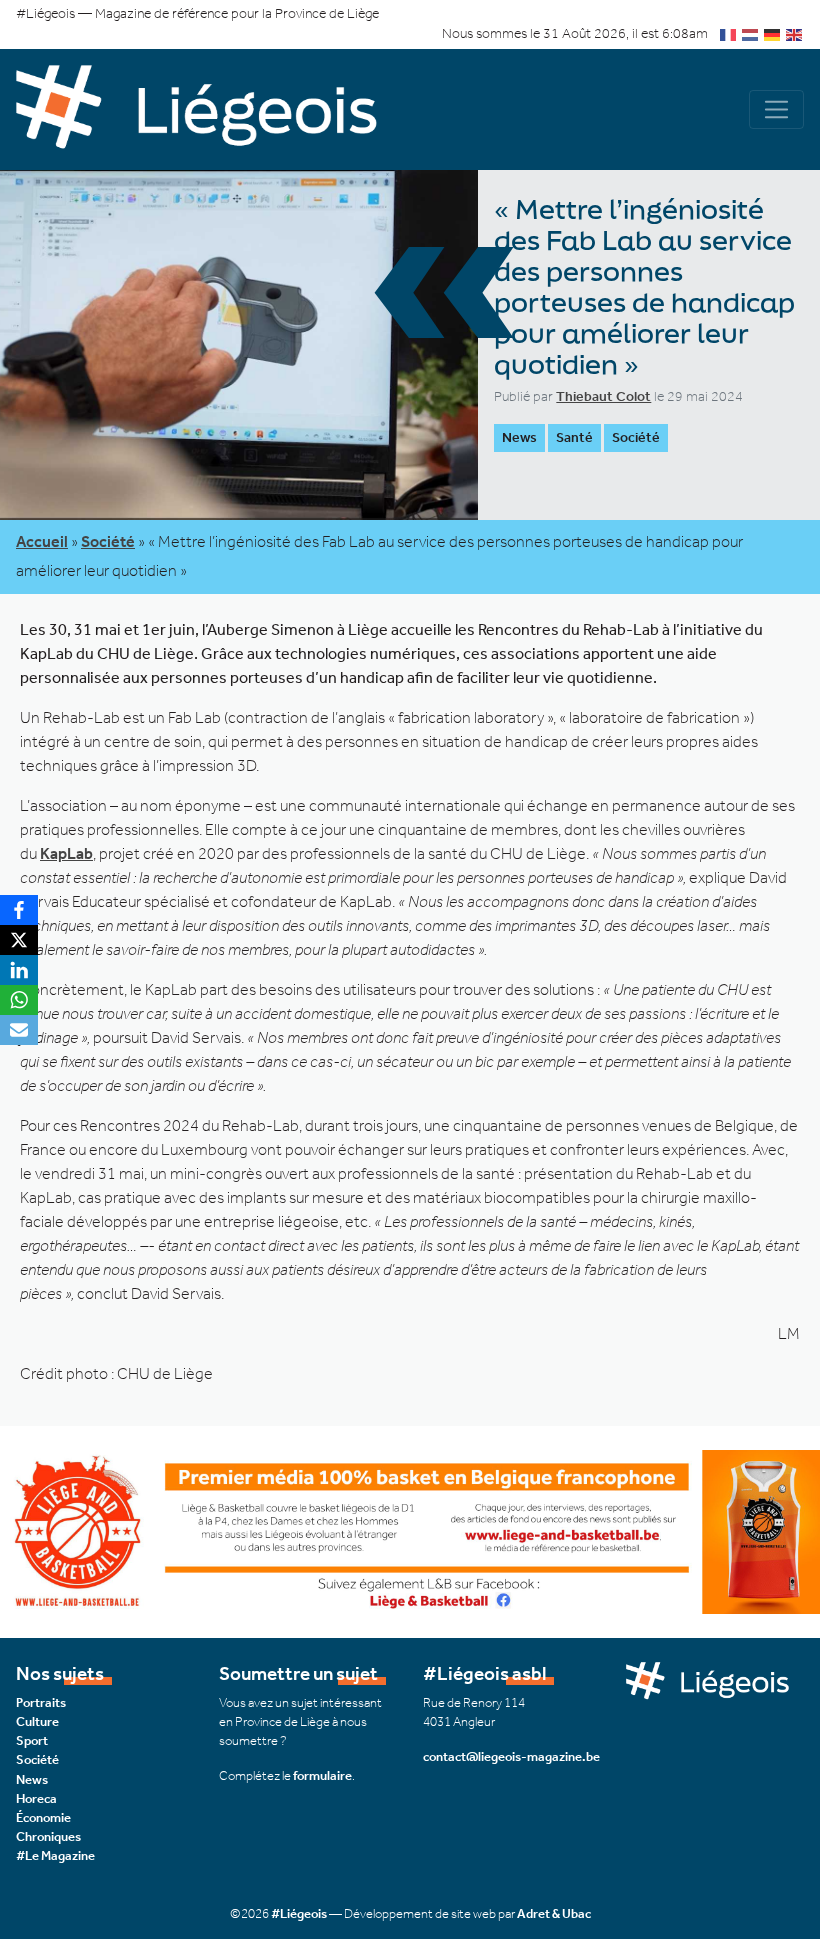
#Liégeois (299, 1913)
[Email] (19, 1030)
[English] (795, 33)
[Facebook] (19, 910)
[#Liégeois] (213, 110)
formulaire (322, 1775)
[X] (19, 940)
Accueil (42, 541)
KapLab (66, 853)
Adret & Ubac (554, 1913)
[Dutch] (751, 33)
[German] (773, 33)
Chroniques (48, 1836)
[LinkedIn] (19, 970)
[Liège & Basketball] (410, 1530)
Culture (37, 1721)
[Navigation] (776, 109)
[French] (729, 33)
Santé (574, 437)
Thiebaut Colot (603, 396)
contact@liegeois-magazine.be (511, 1756)
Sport (32, 1740)
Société (636, 437)
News (32, 1779)
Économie (43, 1817)
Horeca (36, 1798)
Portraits (41, 1702)
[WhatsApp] (19, 1000)
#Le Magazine (55, 1855)
